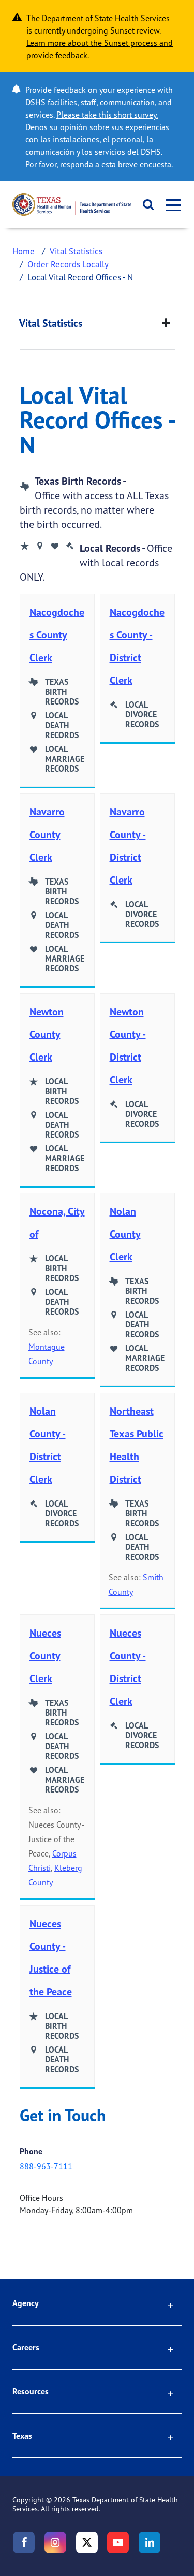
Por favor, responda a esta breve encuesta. (99, 164)
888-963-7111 (46, 2166)
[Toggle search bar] (145, 204)
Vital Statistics (76, 251)
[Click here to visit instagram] (55, 2542)
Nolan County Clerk (125, 1234)
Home (24, 251)
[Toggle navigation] (170, 205)
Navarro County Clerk (47, 834)
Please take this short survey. (107, 115)
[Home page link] (72, 204)
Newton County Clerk (47, 1034)
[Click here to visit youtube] (118, 2542)
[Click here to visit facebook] (24, 2542)
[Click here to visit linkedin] (150, 2542)
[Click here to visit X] (87, 2542)
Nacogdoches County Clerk (57, 635)
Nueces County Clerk (45, 1655)
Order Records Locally (68, 264)
